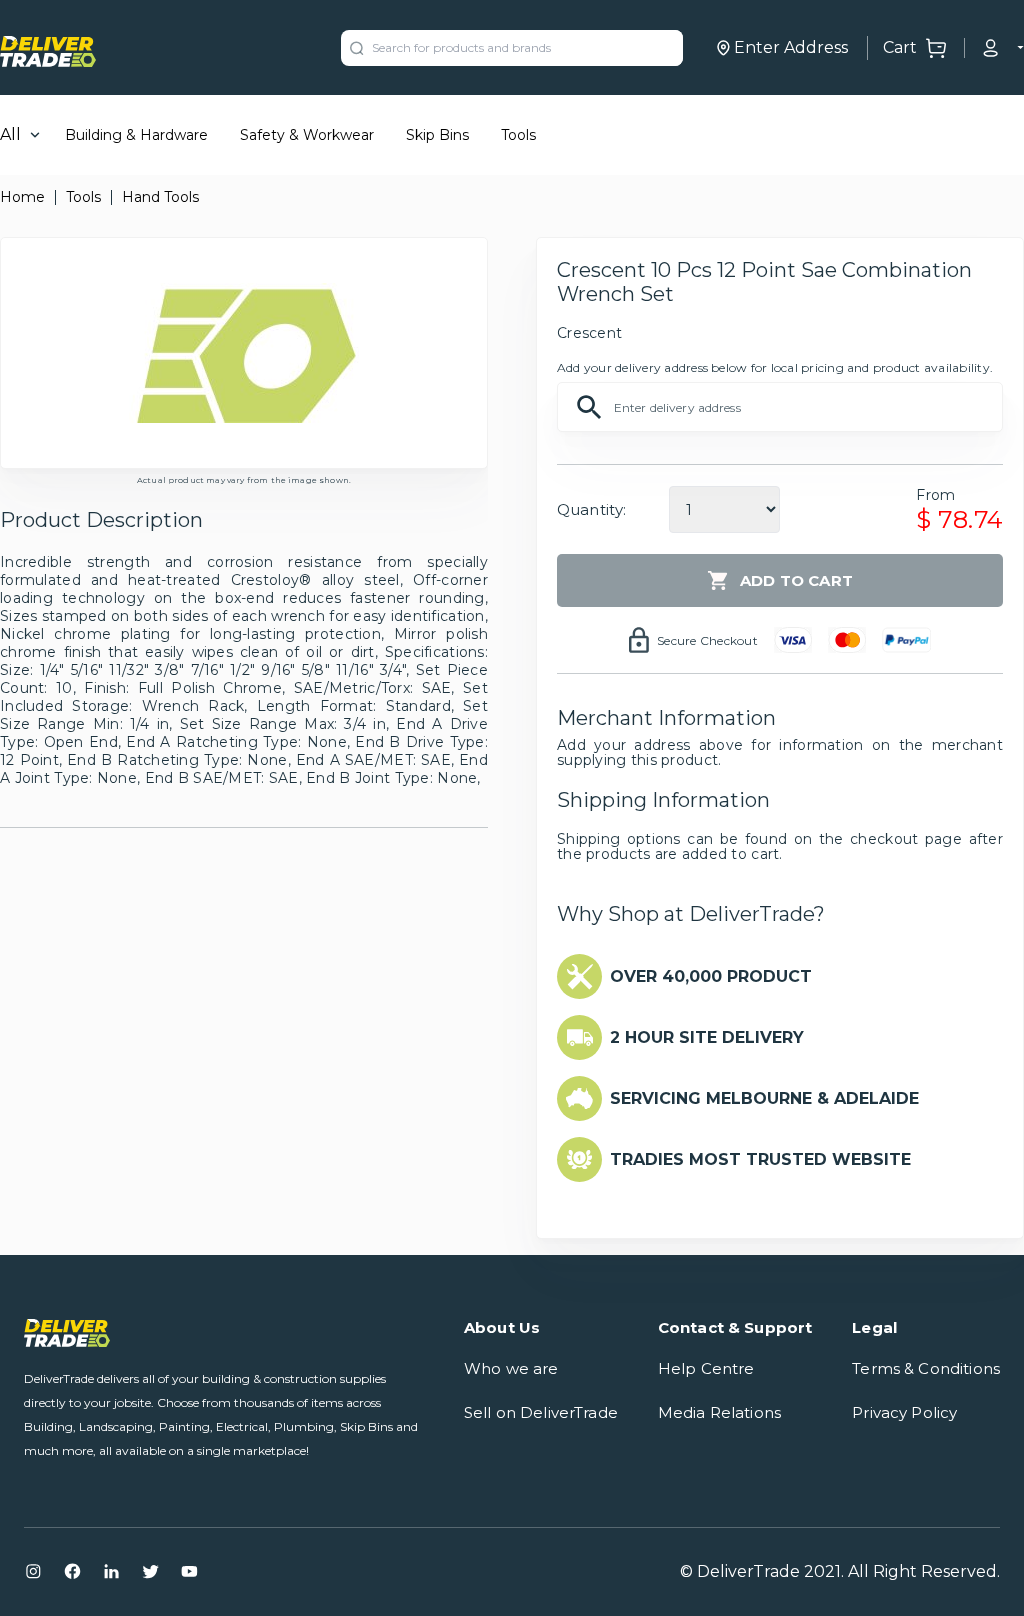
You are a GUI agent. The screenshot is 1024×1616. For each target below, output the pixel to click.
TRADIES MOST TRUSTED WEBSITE (760, 1159)
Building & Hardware (136, 135)
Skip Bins (437, 135)
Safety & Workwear (307, 135)
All (10, 134)
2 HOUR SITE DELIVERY (707, 1037)
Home (22, 197)
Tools (518, 135)
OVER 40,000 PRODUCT (711, 976)
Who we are (511, 1368)
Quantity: (591, 509)
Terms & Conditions (926, 1368)
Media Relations (719, 1412)
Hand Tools (160, 197)
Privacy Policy (904, 1412)
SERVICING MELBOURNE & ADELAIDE (764, 1098)
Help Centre (706, 1368)
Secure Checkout (707, 640)
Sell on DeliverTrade (541, 1412)
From (935, 495)
